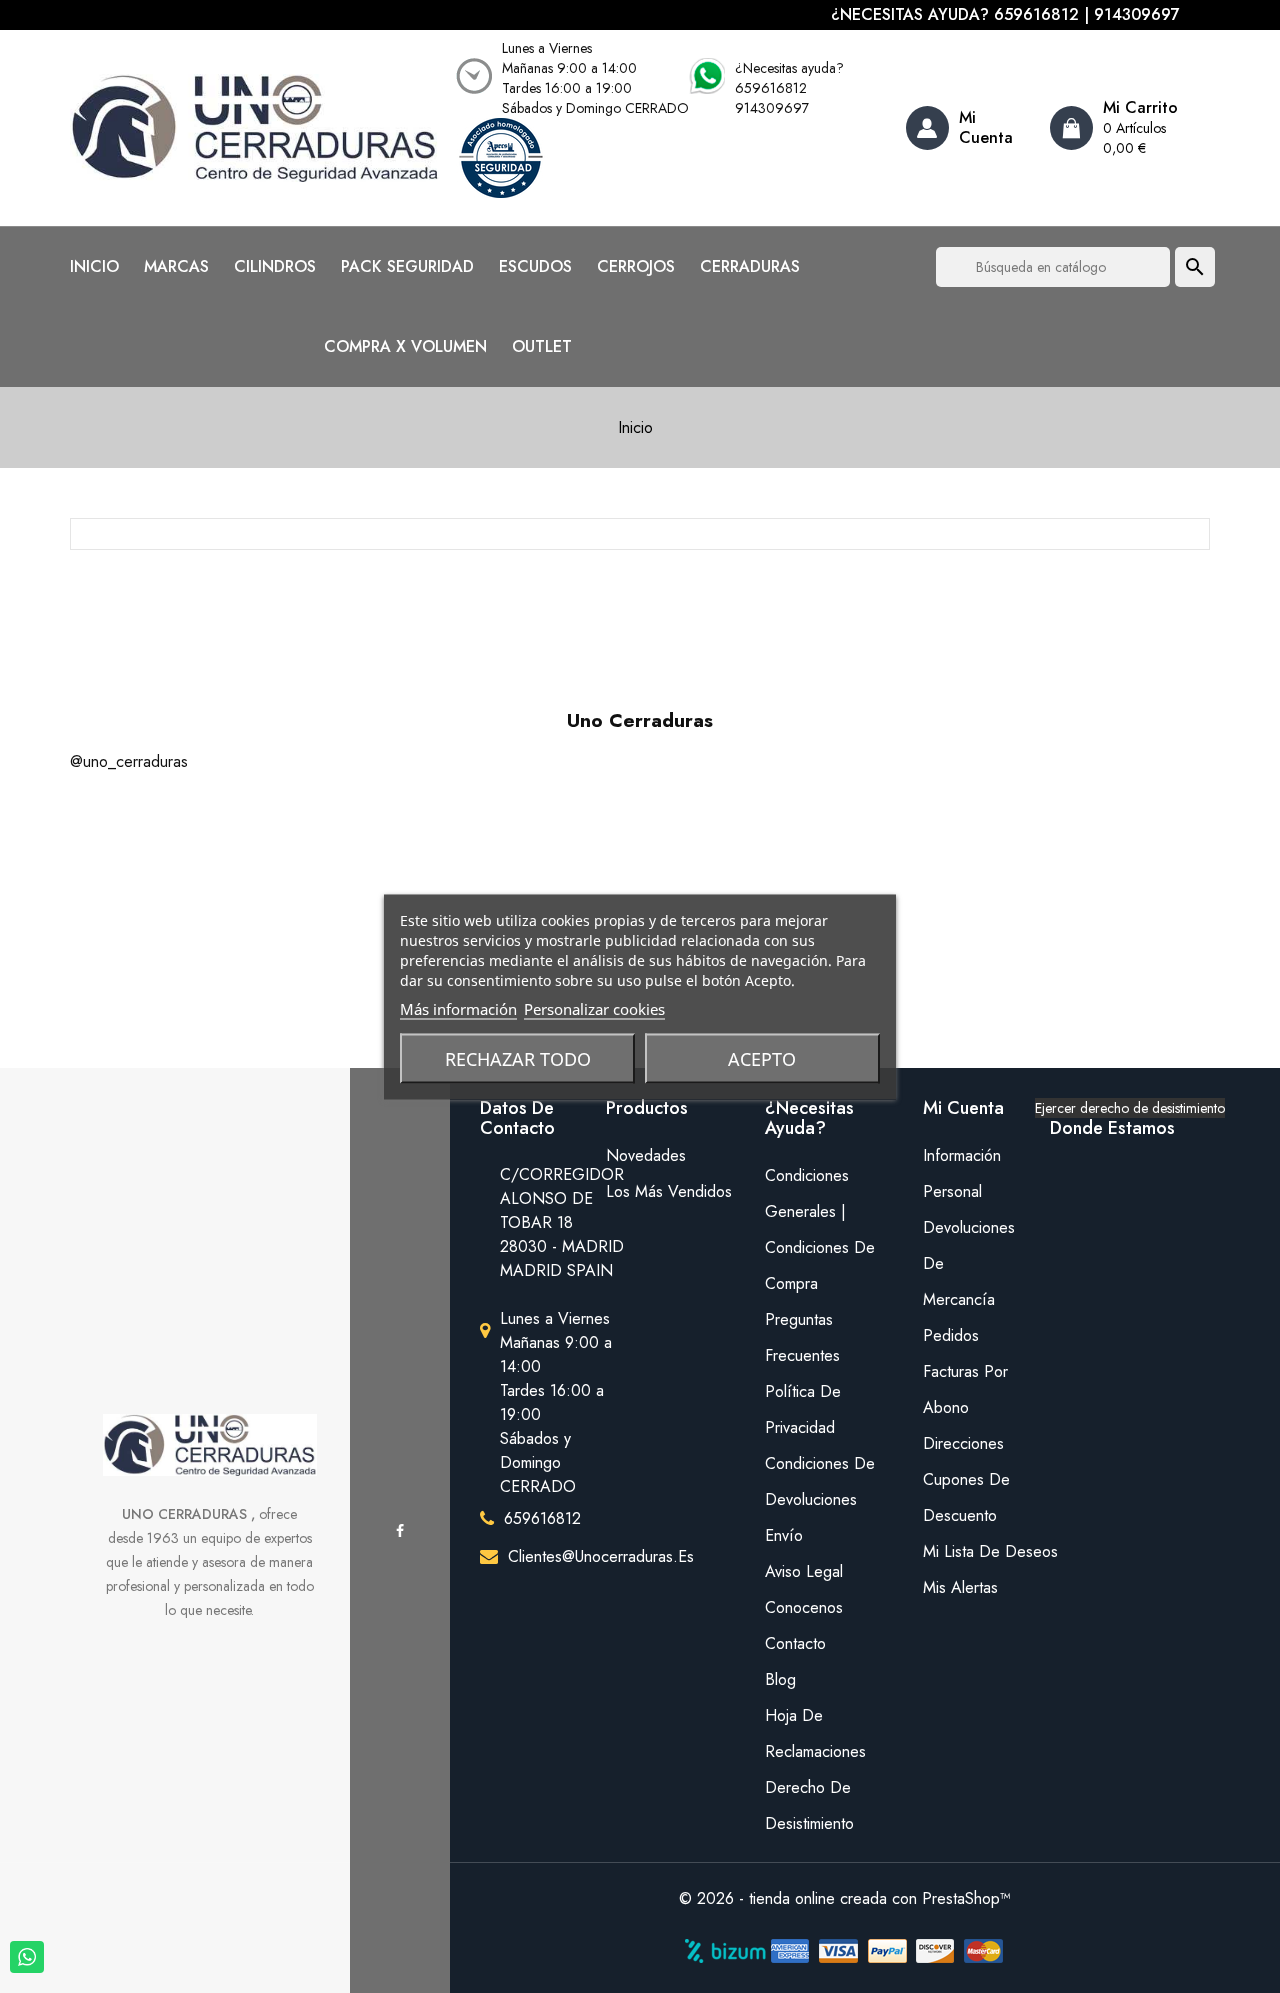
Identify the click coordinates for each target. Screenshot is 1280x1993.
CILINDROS (275, 267)
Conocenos (804, 1607)
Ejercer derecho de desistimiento (1130, 1108)
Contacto (795, 1643)
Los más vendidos (669, 1191)
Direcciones (963, 1443)
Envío (784, 1535)
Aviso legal (804, 1571)
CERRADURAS (750, 267)
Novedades (646, 1155)
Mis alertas (960, 1587)
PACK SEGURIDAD (407, 267)
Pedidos (951, 1335)
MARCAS (176, 267)
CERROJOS (636, 267)
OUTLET (542, 347)
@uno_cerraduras (129, 761)
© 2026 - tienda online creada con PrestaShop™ (845, 1898)
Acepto (762, 1058)
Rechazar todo (518, 1058)
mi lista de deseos (971, 1551)
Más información (458, 1008)
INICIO (94, 267)
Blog (780, 1679)
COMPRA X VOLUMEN (405, 347)
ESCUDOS (535, 267)
